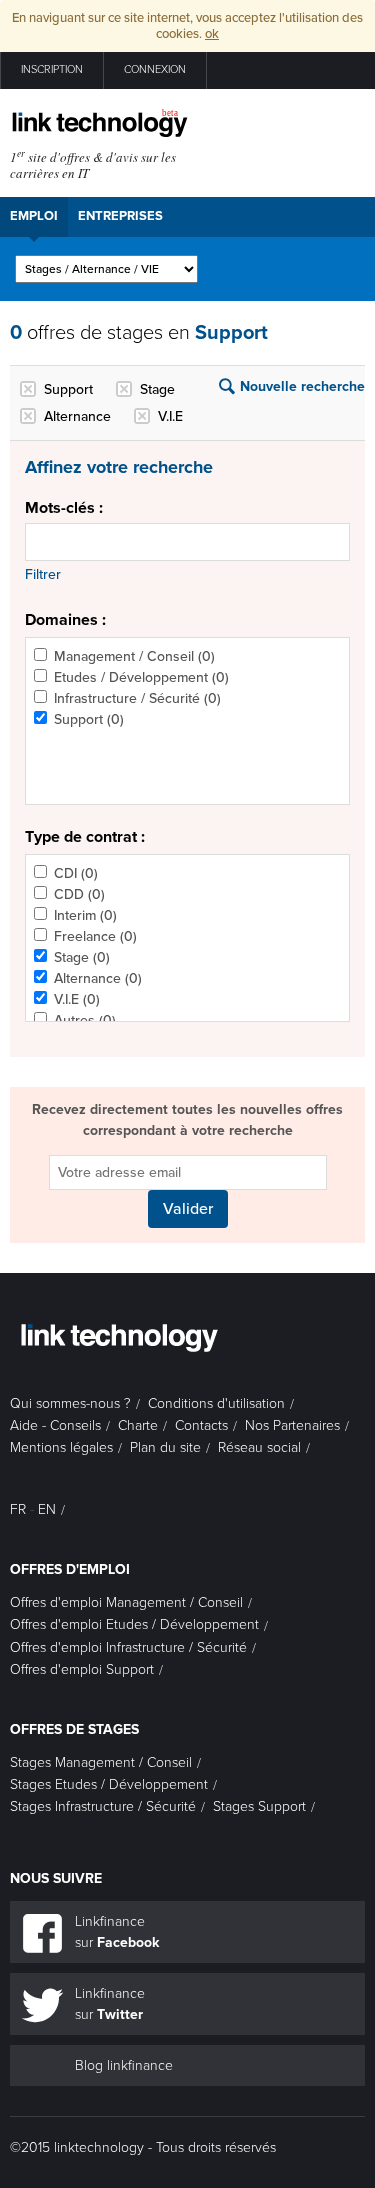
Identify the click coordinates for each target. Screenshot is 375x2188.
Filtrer (43, 574)
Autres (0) (85, 1020)
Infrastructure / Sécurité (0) (137, 698)
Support (68, 389)
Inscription (52, 69)
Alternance (77, 416)
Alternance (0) (98, 978)
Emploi (34, 216)
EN (47, 1509)
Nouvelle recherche (302, 386)
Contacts (201, 1425)
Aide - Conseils (55, 1425)
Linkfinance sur (117, 1932)
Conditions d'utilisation (216, 1403)
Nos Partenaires (292, 1425)
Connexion (155, 69)
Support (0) (89, 719)
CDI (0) (76, 873)
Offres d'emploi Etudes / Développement (134, 1624)
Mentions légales (61, 1447)
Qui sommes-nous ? (70, 1403)
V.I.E (170, 416)
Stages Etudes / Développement (109, 1784)
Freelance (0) (95, 936)
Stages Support (259, 1806)
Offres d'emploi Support (82, 1669)
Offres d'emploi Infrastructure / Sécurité (128, 1647)
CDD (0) (79, 894)
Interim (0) (85, 915)
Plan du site (165, 1447)
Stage (157, 389)
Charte (138, 1425)
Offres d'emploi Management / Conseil (126, 1602)
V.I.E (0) (77, 999)
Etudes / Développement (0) (141, 677)
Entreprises (120, 216)
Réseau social (259, 1447)
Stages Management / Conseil (101, 1762)
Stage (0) (82, 957)
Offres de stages (74, 1729)
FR (18, 1509)
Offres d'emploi (70, 1569)
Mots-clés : (64, 508)
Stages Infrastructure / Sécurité (103, 1806)
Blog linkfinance (124, 2065)
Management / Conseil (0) (134, 656)
